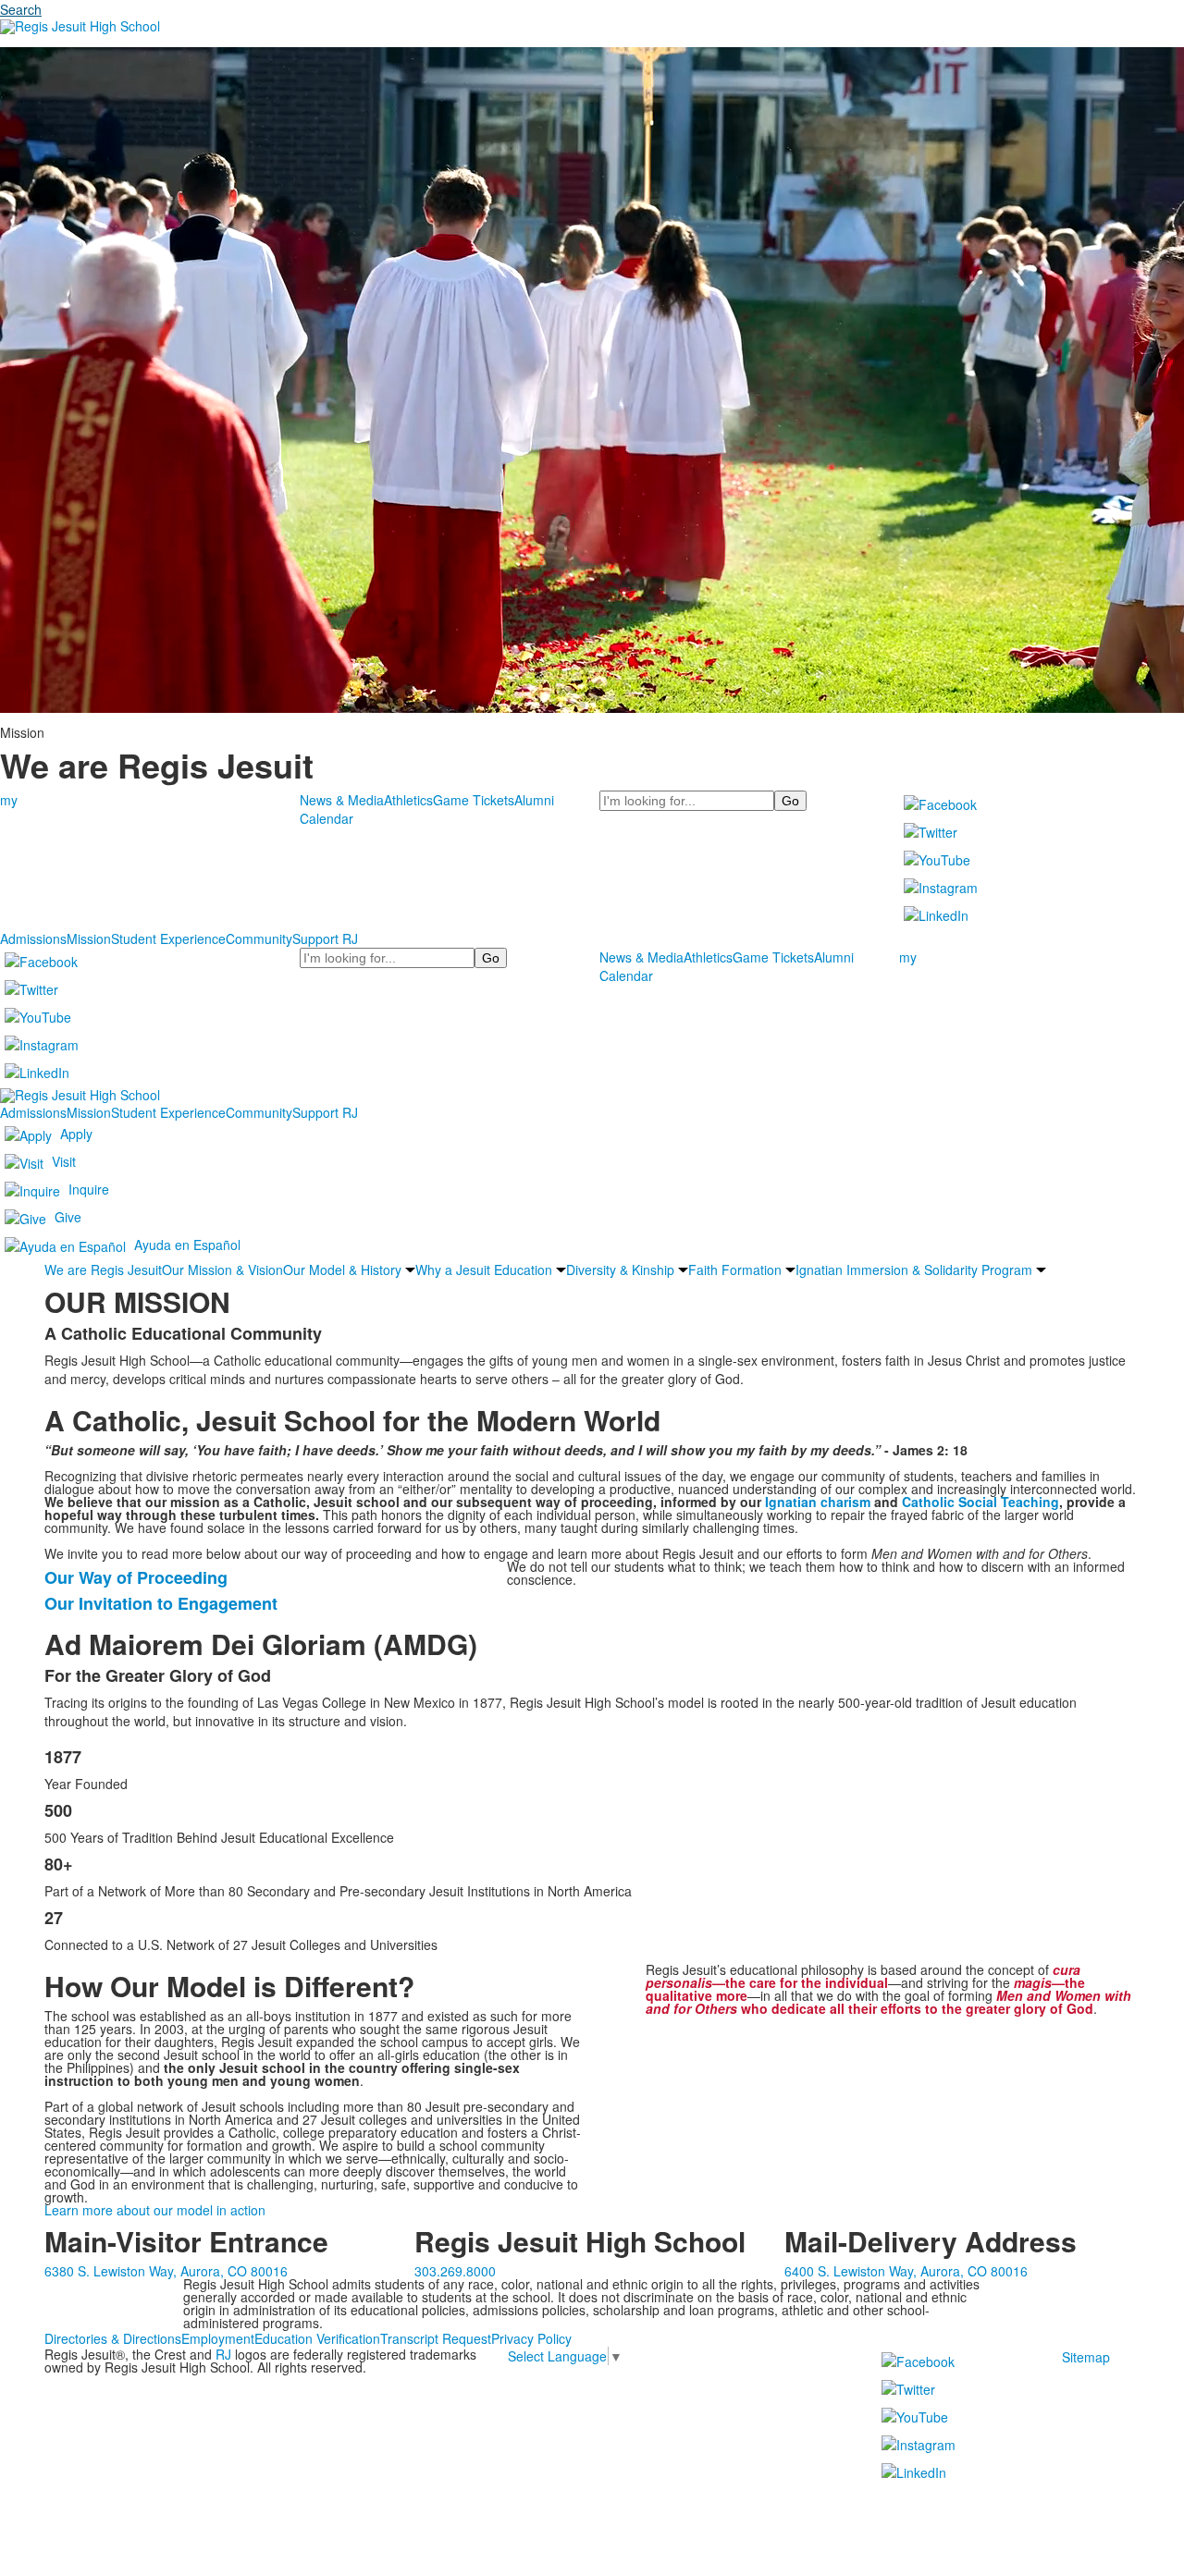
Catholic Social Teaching (980, 1502)
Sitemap (1086, 2357)
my (9, 800)
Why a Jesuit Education (484, 1270)
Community (259, 938)
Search (21, 9)
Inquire (89, 1188)
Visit (64, 1160)
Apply (76, 1133)
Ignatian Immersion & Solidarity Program (914, 1270)
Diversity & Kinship (620, 1270)
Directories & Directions (113, 2338)
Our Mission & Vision (222, 1270)
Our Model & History (342, 1270)
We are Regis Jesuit (103, 1270)
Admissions (33, 938)
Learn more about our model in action (155, 2210)
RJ (223, 2354)
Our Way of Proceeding (136, 1577)
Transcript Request (436, 2338)
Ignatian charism (818, 1502)
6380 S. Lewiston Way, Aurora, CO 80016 (166, 2271)
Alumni (534, 800)
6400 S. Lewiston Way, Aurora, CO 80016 (906, 2271)
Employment (218, 2338)
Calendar (327, 818)
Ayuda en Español (187, 1244)
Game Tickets (474, 800)
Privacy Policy (531, 2338)
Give (68, 1216)
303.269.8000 (455, 2271)
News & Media (342, 800)
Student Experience (168, 938)
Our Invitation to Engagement (161, 1603)
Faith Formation (735, 1270)
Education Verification (317, 2338)
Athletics (408, 800)
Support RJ (325, 938)
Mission (89, 938)
